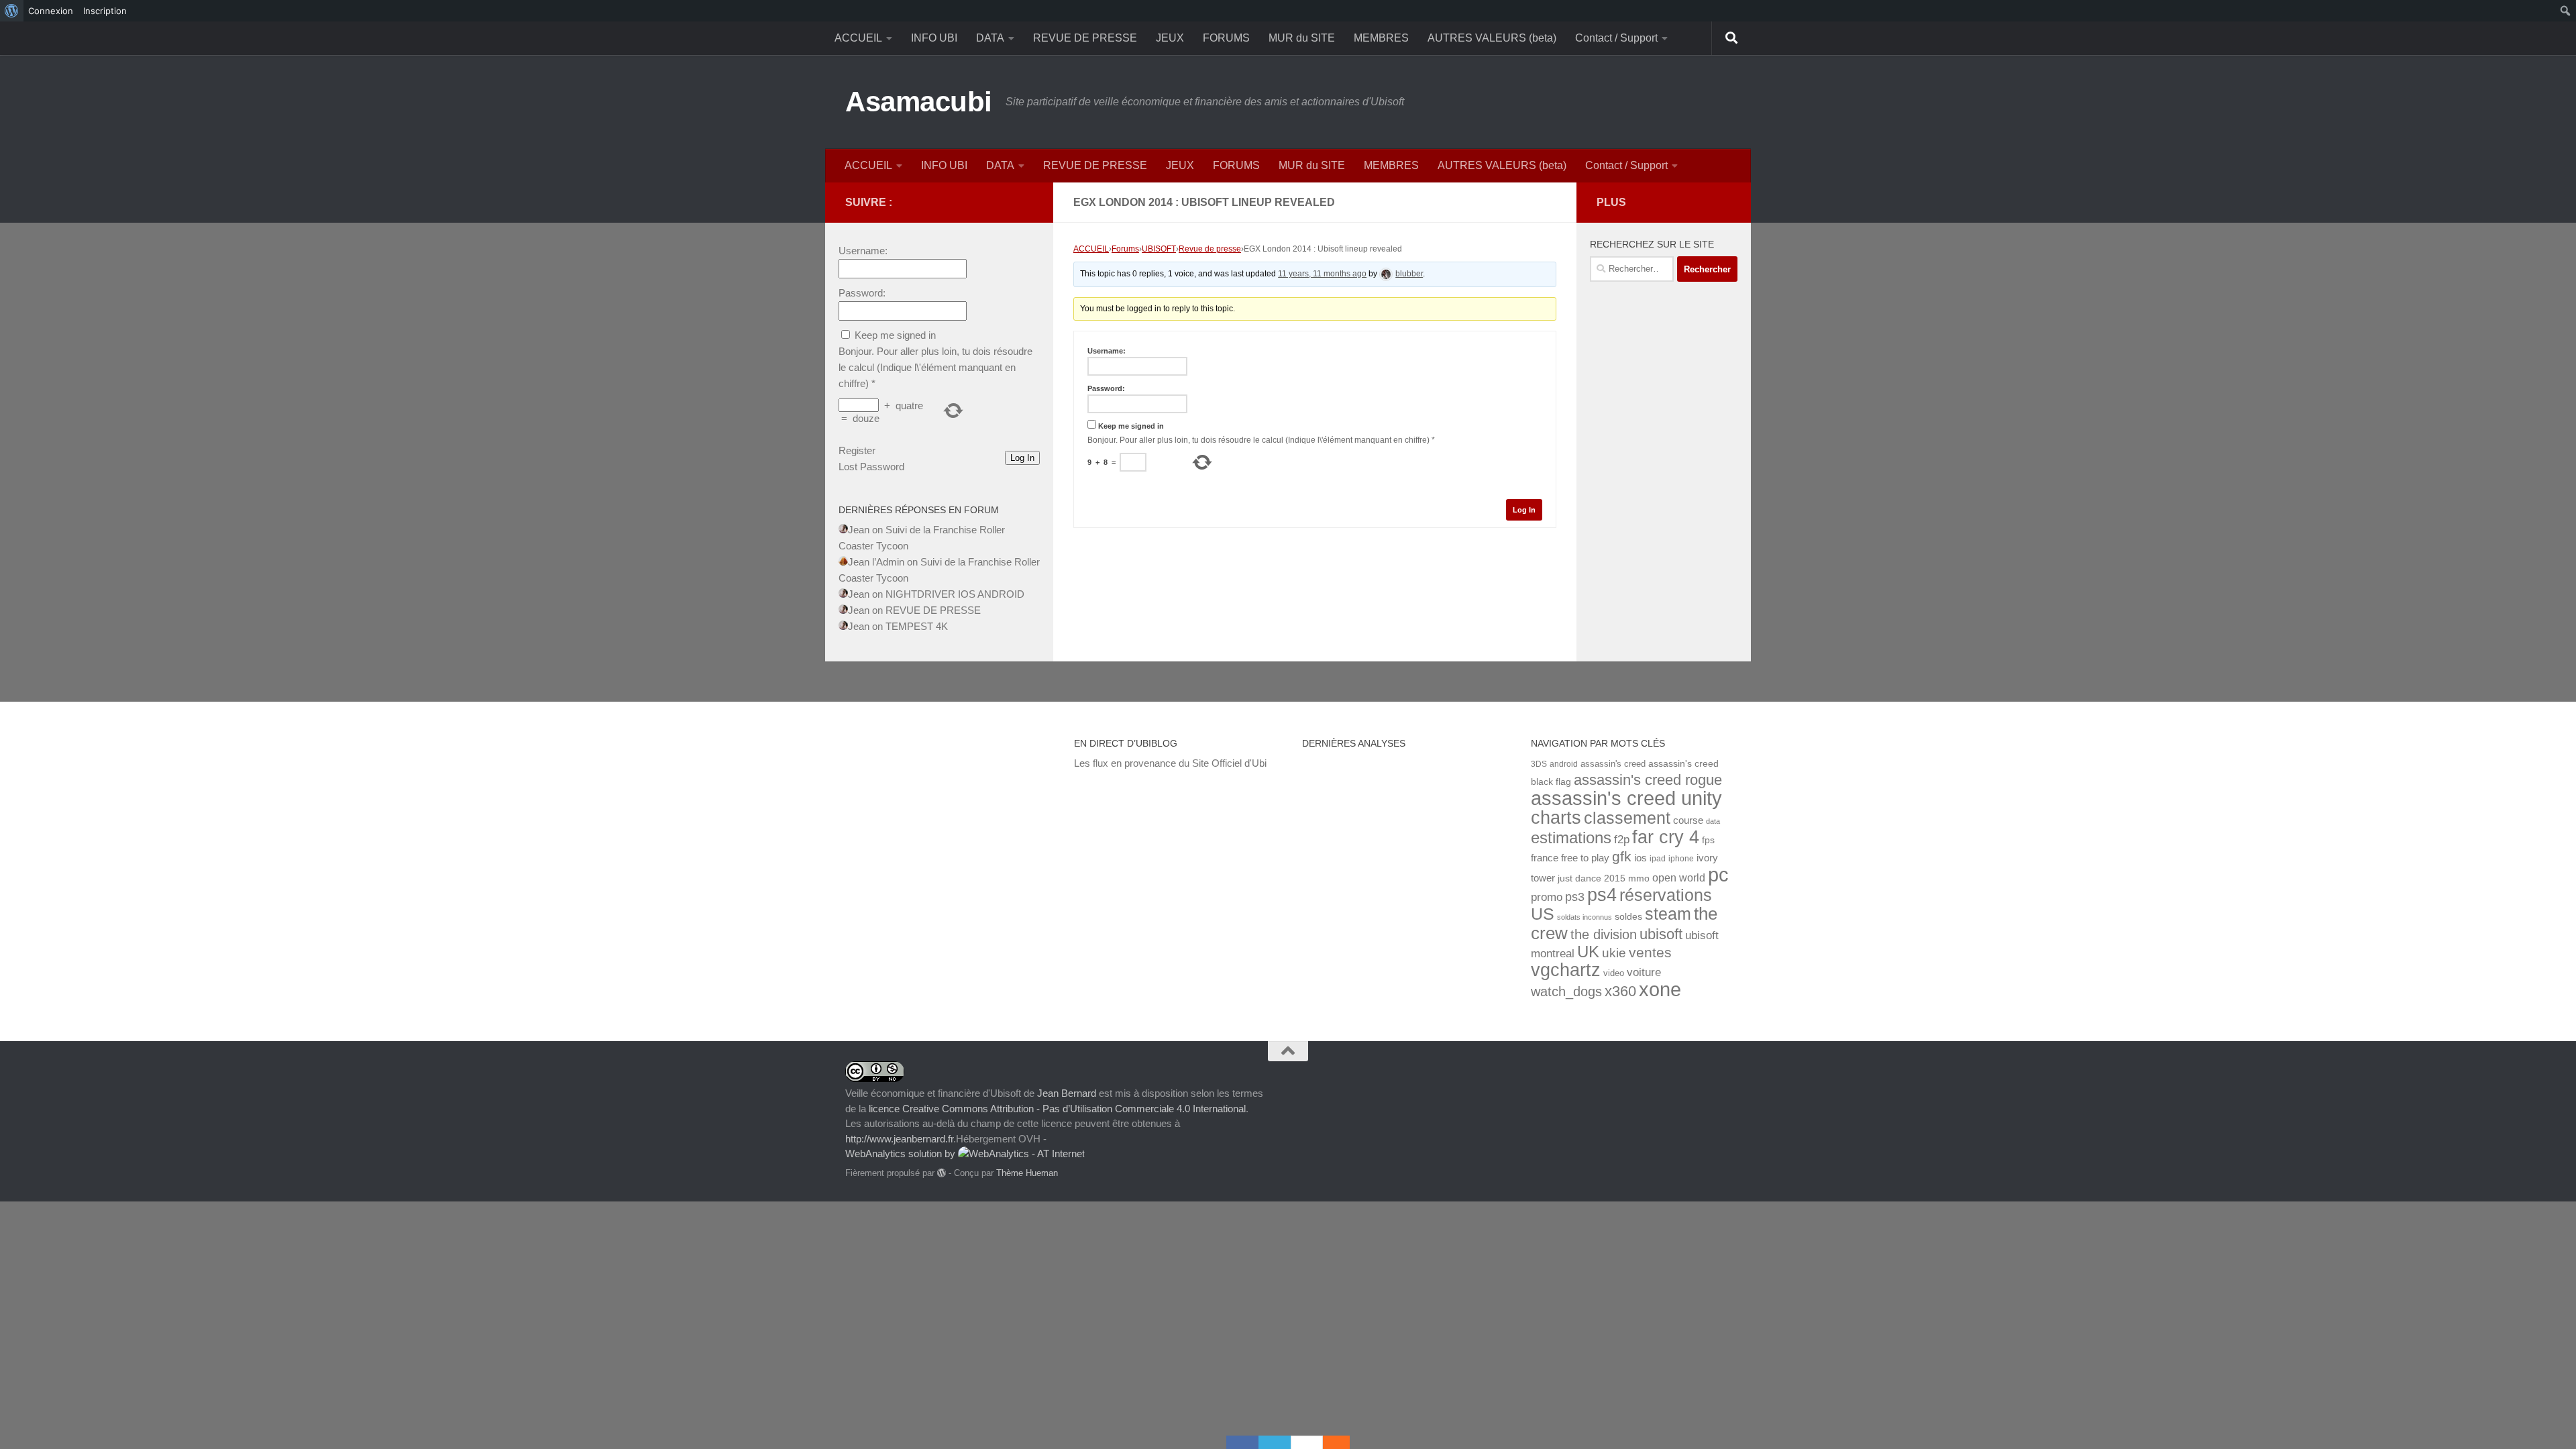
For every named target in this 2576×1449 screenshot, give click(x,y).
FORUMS (1226, 38)
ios (1641, 858)
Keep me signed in (1131, 426)
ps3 (1575, 897)
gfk (1622, 856)
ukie (1614, 953)
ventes (1650, 952)
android (1564, 764)
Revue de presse (1210, 249)
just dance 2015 (1592, 878)
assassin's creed (1613, 764)
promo (1547, 897)
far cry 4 (1666, 837)
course (1688, 820)
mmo (1639, 878)
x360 (1620, 991)
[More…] (1330, 1442)
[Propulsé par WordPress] (942, 1173)
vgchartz (1566, 970)
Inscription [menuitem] (105, 11)
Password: (1106, 388)
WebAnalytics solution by (902, 1153)
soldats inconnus (1585, 917)
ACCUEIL (858, 38)
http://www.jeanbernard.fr (899, 1139)
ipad (1658, 858)
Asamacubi (919, 102)
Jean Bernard (1067, 1093)
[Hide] (1343, 1442)
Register (857, 450)
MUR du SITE (1302, 38)
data (1713, 821)
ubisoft (1661, 934)
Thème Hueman (1027, 1173)
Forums (1125, 249)
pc (1718, 875)
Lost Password (871, 467)
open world (1679, 877)
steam (1668, 914)
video (1614, 973)
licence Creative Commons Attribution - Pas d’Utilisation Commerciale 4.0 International (1057, 1109)
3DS (1539, 764)
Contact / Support (1616, 38)
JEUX (1170, 38)
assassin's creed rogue (1648, 780)
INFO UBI (934, 38)
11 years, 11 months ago (1322, 274)
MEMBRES (1381, 38)
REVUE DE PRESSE (1085, 38)
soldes (1628, 917)
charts (1556, 817)
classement (1627, 818)
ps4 (1602, 895)
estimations (1571, 838)
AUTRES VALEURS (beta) (1492, 38)
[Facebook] (1242, 1442)
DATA (990, 38)
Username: (1107, 351)
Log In (1524, 510)
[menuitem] (12, 11)
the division (1604, 934)
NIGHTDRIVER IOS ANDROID (955, 594)
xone (1660, 989)
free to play (1585, 858)
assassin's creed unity (1626, 798)
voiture (1644, 972)
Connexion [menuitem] (51, 11)
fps (1708, 840)
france (1545, 858)
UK (1588, 952)
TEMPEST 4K (917, 626)
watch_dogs (1566, 991)
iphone (1681, 858)
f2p (1622, 840)
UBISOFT (1159, 249)
